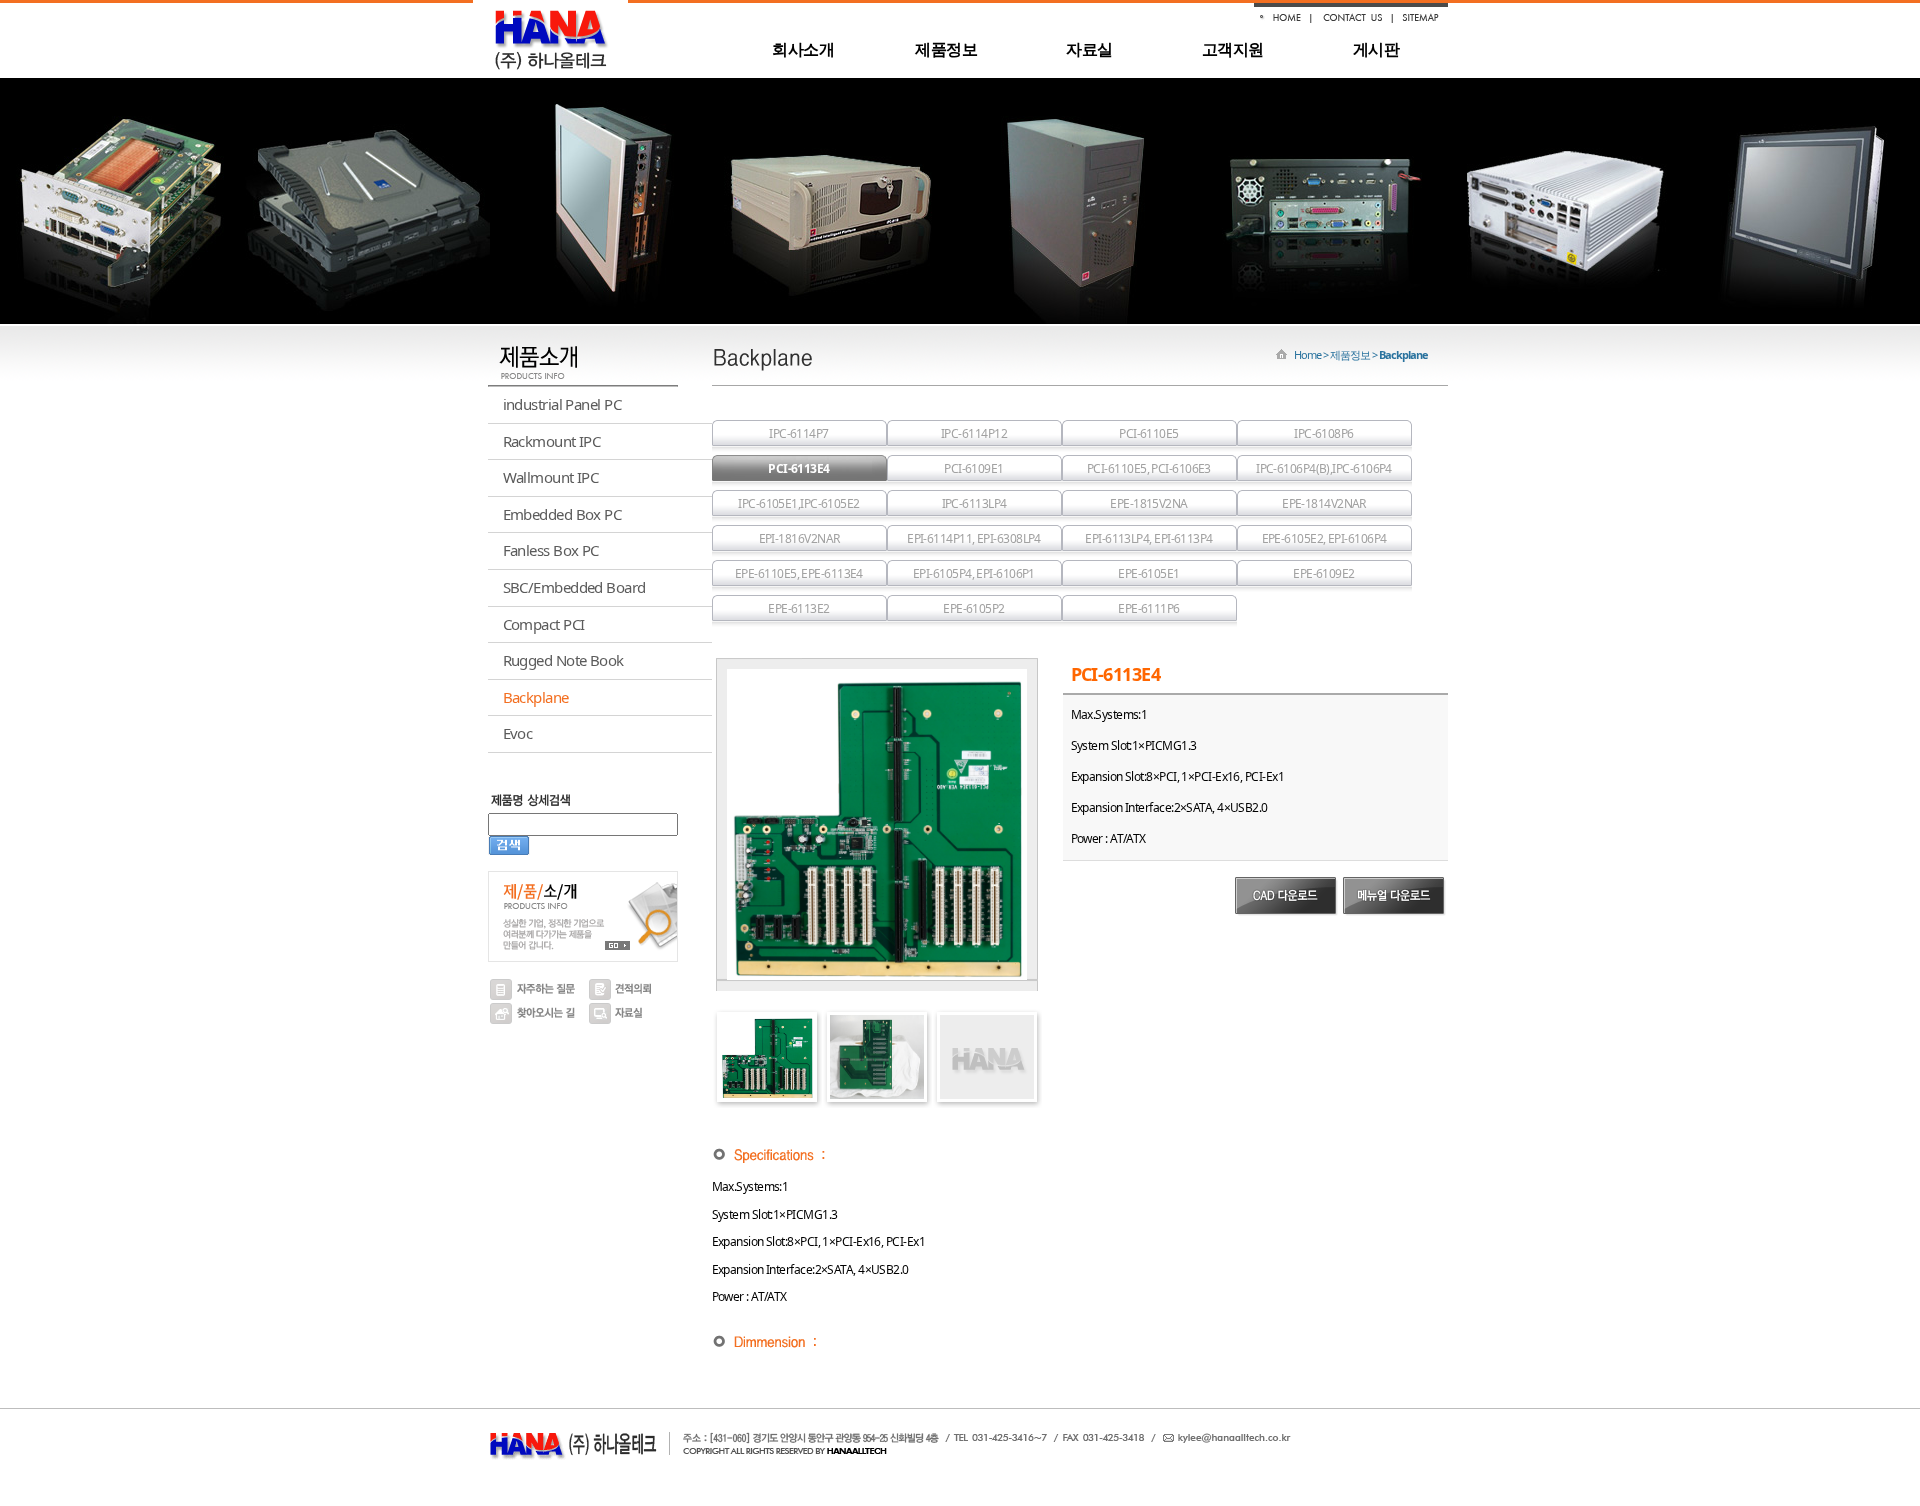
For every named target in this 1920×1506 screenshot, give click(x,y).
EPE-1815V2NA (1148, 503)
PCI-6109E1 (974, 468)
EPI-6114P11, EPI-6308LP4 (974, 538)
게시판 (1376, 49)
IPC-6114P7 (799, 433)
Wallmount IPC (551, 477)
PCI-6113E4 (799, 468)
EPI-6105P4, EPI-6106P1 (974, 573)
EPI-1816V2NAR (799, 538)
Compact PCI (544, 624)
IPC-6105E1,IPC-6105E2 (798, 503)
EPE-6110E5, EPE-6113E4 (799, 573)
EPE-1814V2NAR (1324, 503)
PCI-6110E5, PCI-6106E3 (1149, 468)
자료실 (1089, 49)
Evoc (518, 733)
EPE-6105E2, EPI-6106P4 (1324, 538)
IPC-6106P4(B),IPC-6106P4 (1324, 468)
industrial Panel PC (562, 404)
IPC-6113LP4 (974, 503)
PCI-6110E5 (1149, 433)
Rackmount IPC (552, 441)
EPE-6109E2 (1324, 573)
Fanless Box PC (551, 550)
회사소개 (803, 49)
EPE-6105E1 (1149, 573)
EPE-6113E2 (799, 608)
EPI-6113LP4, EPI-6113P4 (1148, 538)
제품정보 (946, 49)
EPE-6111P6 (1149, 608)
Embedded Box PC (562, 514)
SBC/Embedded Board (574, 587)
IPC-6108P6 (1324, 433)
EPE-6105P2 (974, 608)
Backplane (536, 697)
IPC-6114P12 (974, 433)
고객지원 (1233, 49)
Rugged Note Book (563, 660)
